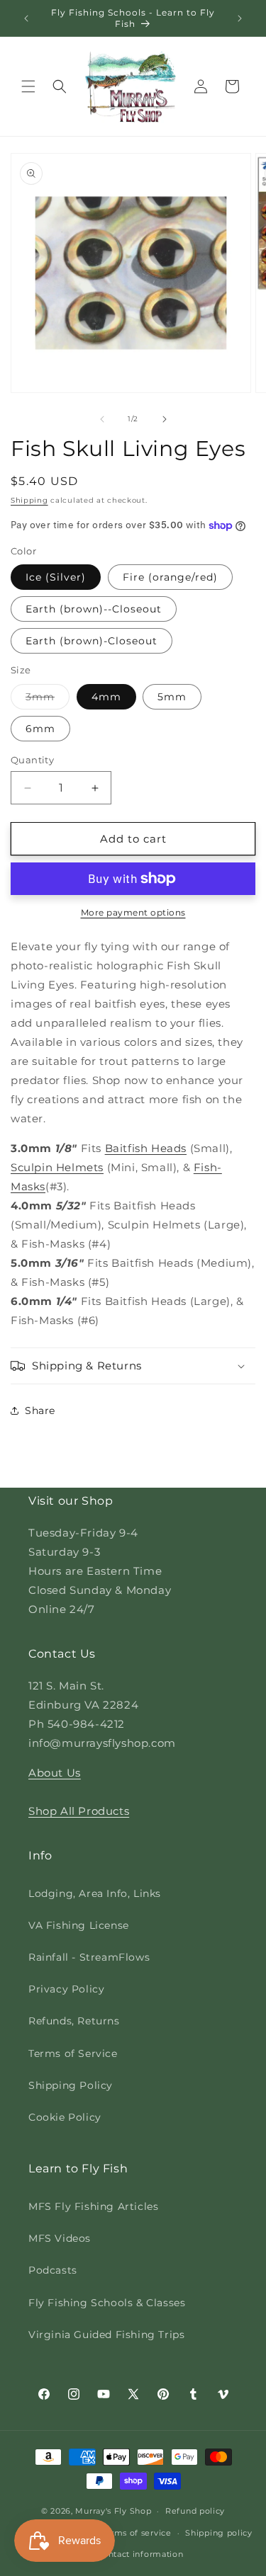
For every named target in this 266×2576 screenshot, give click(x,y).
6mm (40, 729)
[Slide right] (165, 419)
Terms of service (136, 2533)
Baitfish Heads (146, 1148)
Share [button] (40, 1410)
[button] (28, 86)
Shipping (29, 500)
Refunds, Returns (74, 2021)
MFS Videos (60, 2238)
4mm (106, 697)
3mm (48, 700)
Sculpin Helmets (57, 1167)
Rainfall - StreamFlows (89, 1957)
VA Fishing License (79, 1925)
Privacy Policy (66, 1989)
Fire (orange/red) (170, 577)
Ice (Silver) (56, 577)
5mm (172, 697)
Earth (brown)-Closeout (92, 641)
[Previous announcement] (26, 18)
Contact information (140, 2554)
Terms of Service (73, 2053)
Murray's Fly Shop (113, 2511)
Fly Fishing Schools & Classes (107, 2303)
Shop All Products (79, 1811)
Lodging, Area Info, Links (95, 1893)
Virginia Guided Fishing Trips (106, 2335)
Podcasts (53, 2270)
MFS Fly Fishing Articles (93, 2206)
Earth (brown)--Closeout (94, 609)
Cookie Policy (65, 2117)
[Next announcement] (240, 18)
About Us (55, 1773)
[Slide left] (102, 419)
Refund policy (195, 2511)
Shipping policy (219, 2533)
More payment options (133, 912)
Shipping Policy (71, 2085)
